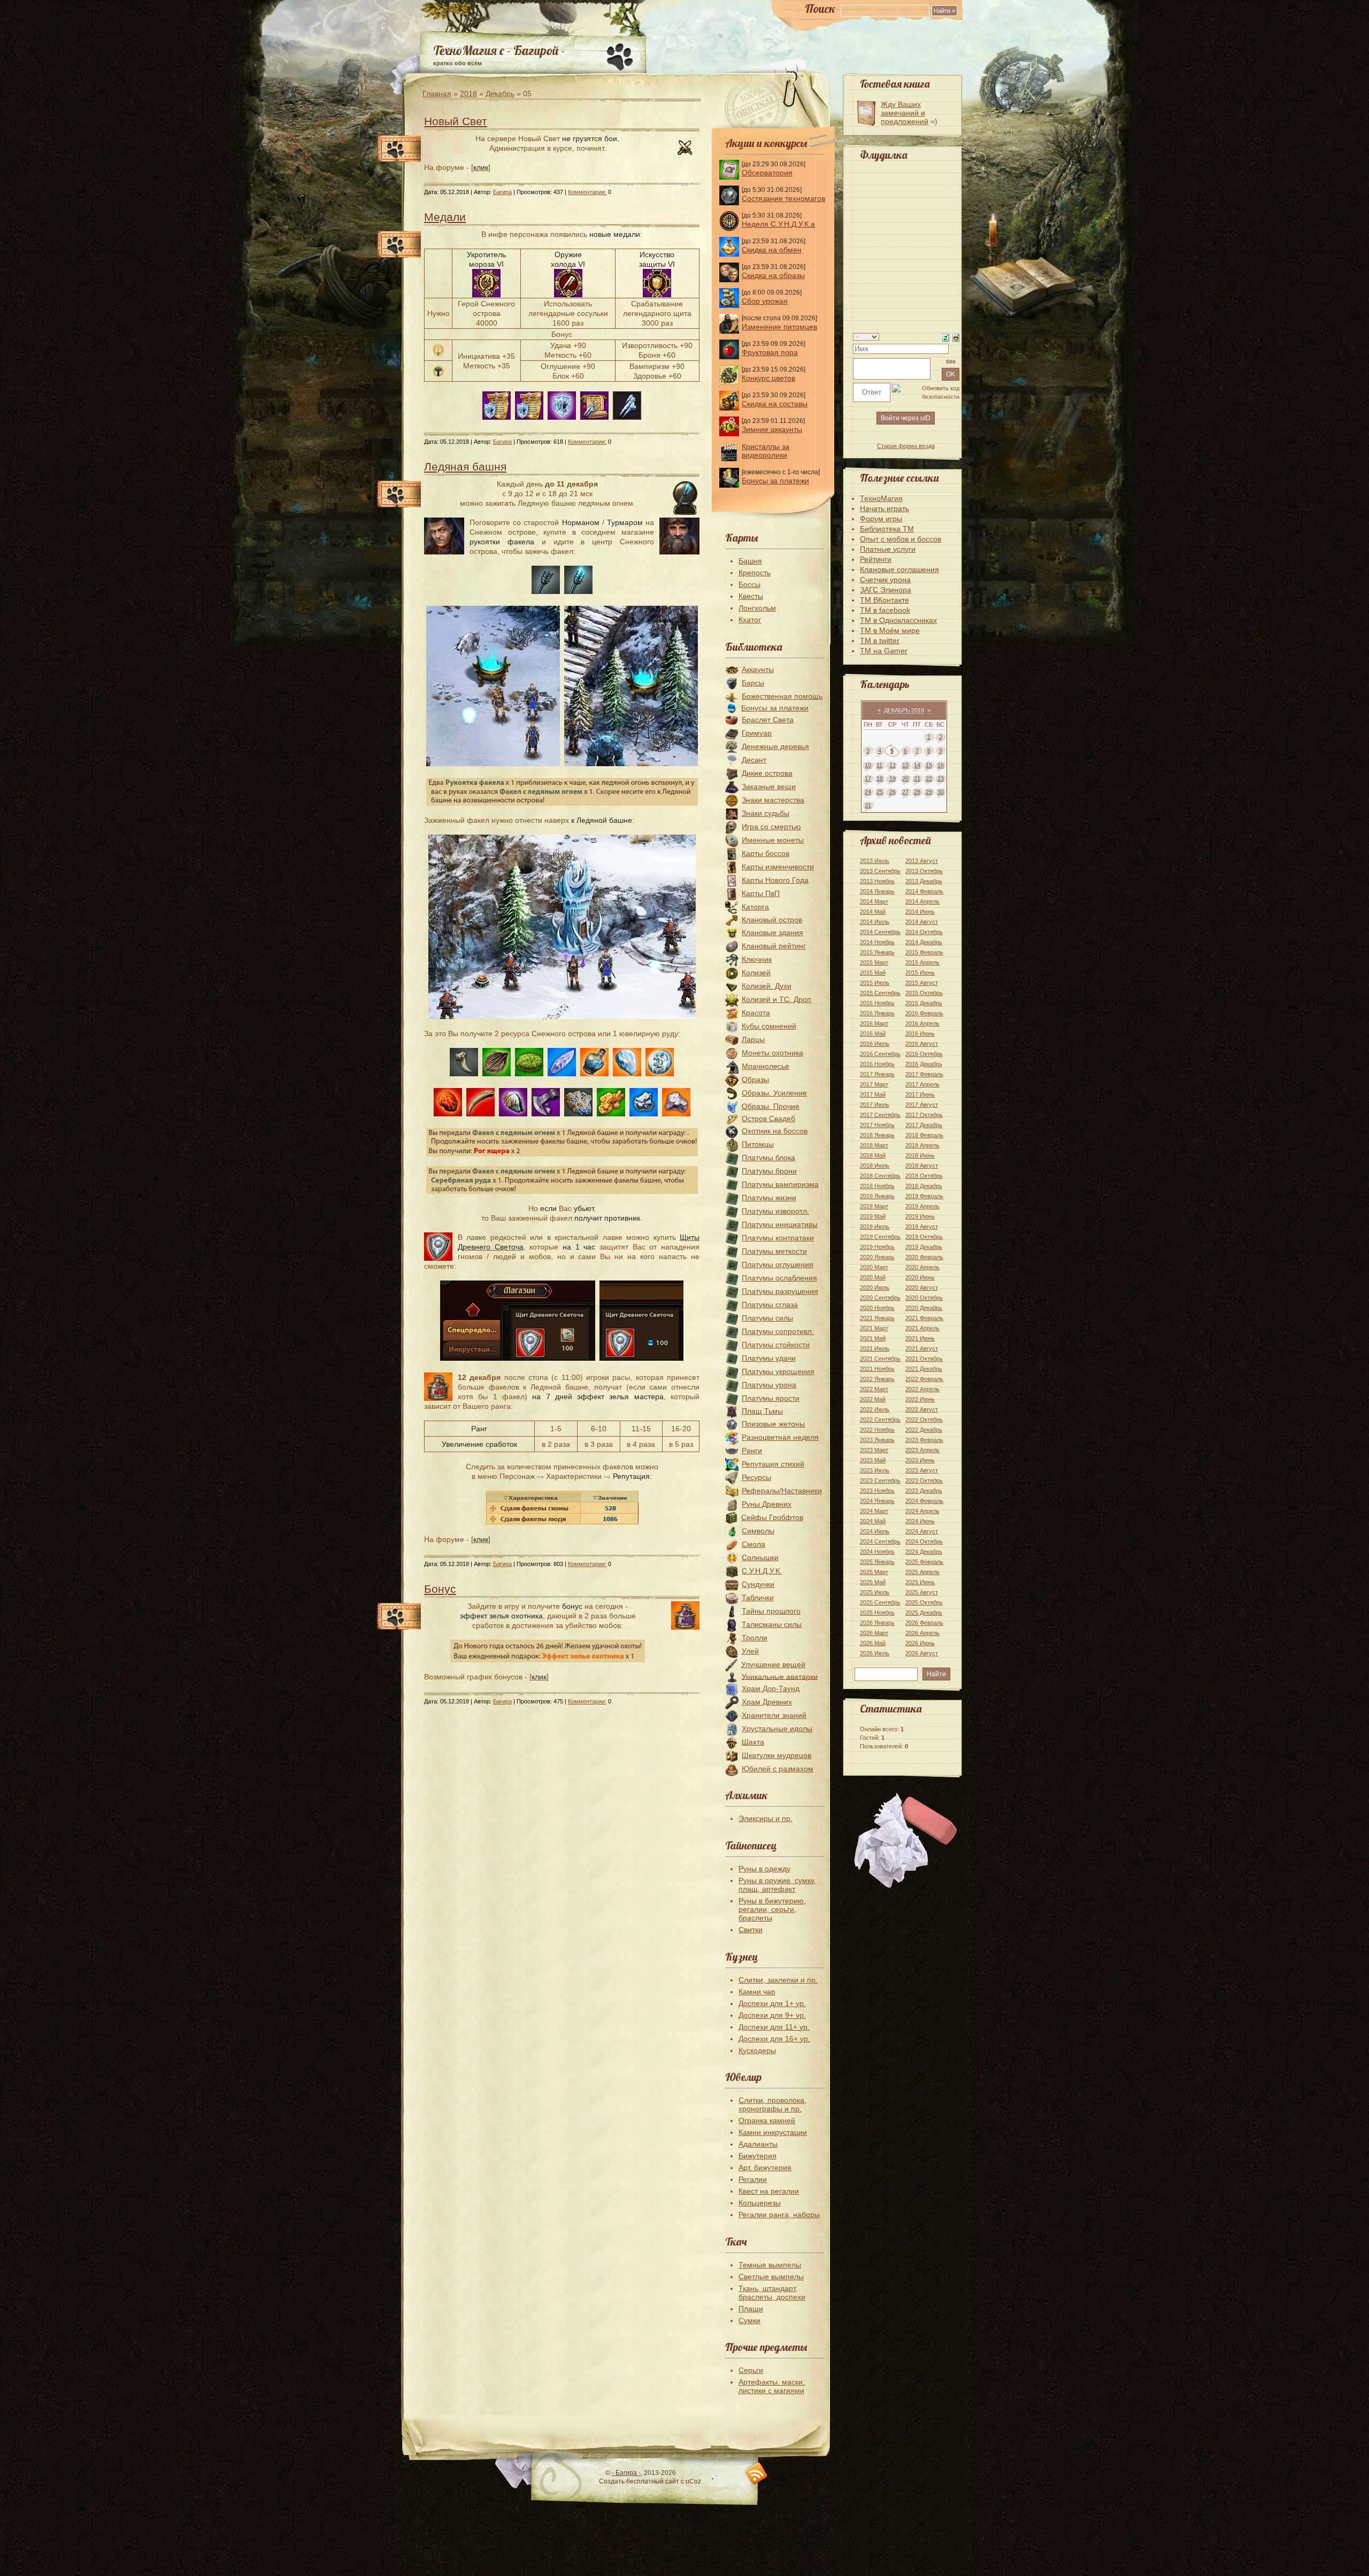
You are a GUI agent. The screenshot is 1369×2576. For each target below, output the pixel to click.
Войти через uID (906, 418)
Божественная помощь (782, 696)
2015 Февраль (924, 952)
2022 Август (922, 1409)
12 (893, 765)
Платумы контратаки (778, 1238)
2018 (468, 94)
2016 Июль (875, 1044)
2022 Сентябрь (880, 1420)
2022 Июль (875, 1409)
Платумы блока (768, 1158)
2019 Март (874, 1206)
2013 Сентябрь (880, 871)
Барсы (753, 683)
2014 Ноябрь (877, 942)
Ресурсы (756, 1477)
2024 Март (874, 1511)
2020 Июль (875, 1287)
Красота (756, 1013)
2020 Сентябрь (880, 1298)
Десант (754, 760)
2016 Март (874, 1023)
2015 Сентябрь (880, 993)
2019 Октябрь (924, 1237)
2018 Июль (875, 1166)
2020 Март (874, 1267)
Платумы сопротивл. (778, 1331)
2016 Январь (877, 1013)
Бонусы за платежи (775, 481)
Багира (502, 192)
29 (929, 792)
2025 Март (874, 1572)
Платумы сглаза (770, 1305)
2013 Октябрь (924, 871)
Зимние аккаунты (772, 429)
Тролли (755, 1638)
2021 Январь (877, 1318)
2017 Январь (877, 1074)
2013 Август (922, 861)
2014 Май (873, 912)
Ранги (752, 1451)
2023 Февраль (924, 1440)
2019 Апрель (922, 1206)
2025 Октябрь (924, 1602)
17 (868, 778)
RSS (756, 2474)
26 (893, 792)
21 (917, 778)
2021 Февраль (924, 1318)
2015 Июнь (920, 973)
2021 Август (922, 1348)
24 (868, 792)
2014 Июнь (920, 912)
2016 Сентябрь (880, 1054)
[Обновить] (946, 337)
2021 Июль (875, 1348)
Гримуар (757, 733)
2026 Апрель (922, 1633)
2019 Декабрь (924, 1247)
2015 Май (873, 973)
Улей (750, 1651)
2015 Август (922, 983)
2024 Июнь (920, 1521)
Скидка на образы (773, 275)
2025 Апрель (922, 1572)
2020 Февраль (924, 1257)
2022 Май (873, 1399)
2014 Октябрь (924, 932)
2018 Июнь (920, 1155)
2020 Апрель (922, 1267)
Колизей (756, 973)
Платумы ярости (771, 1398)
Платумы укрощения (778, 1371)
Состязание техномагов (783, 198)
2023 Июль (875, 1470)
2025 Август (922, 1592)
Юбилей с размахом (778, 1769)
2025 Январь (877, 1562)
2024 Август (922, 1531)
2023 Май (873, 1460)
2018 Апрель (922, 1145)
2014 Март (874, 901)
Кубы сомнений (769, 1026)
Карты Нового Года (775, 880)
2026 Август (922, 1653)
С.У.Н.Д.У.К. (762, 1571)
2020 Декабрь (924, 1308)
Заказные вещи (769, 786)
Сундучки (758, 1584)
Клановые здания (772, 932)
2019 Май (873, 1216)
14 (917, 765)
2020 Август (922, 1287)
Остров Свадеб (768, 1119)
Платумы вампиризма (780, 1184)
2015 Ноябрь (877, 1003)
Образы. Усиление (774, 1093)
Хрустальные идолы (777, 1729)
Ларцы (753, 1039)
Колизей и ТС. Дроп (776, 999)
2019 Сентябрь (880, 1237)
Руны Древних (767, 1504)
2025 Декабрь (924, 1613)
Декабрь (500, 94)
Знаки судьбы (766, 813)
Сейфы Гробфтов (772, 1517)
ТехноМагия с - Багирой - (499, 50)
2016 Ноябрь (877, 1064)
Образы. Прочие (771, 1106)
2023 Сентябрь (880, 1480)
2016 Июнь (920, 1034)
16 (941, 765)
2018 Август (922, 1166)
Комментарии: (587, 192)
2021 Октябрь (924, 1359)
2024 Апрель (922, 1511)
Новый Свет (456, 121)
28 (917, 792)
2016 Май (873, 1034)
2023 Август (922, 1470)
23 (941, 778)
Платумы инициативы (780, 1224)
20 (905, 778)
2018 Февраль (924, 1135)
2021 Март (874, 1328)
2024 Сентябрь (880, 1541)
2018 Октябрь (924, 1176)
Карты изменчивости (778, 867)
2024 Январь (877, 1501)
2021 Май (873, 1338)
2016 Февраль (924, 1013)
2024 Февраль (924, 1501)
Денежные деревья (775, 746)
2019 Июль (875, 1227)
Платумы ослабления (779, 1278)
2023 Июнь (920, 1460)
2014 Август (922, 922)
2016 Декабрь (924, 1064)
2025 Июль (875, 1592)
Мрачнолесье (766, 1066)
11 (879, 765)
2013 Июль (875, 861)
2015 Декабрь (924, 1003)
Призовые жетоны (773, 1424)
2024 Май (873, 1521)
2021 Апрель (922, 1328)
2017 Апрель (922, 1084)
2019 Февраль (924, 1196)
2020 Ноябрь (877, 1308)
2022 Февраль (924, 1379)
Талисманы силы (772, 1624)
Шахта (753, 1742)
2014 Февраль (924, 891)
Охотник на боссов (775, 1131)
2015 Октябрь (924, 993)
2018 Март (874, 1145)
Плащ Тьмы (762, 1411)
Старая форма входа (906, 446)
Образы (755, 1079)
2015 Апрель (922, 962)
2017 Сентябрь (880, 1115)
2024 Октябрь (924, 1541)
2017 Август (922, 1105)
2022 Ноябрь (877, 1430)
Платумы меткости (774, 1251)
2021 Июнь (920, 1338)
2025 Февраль (924, 1562)
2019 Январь (877, 1196)
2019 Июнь (920, 1216)
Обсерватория (767, 173)
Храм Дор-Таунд (771, 1688)
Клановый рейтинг (774, 946)
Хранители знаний (774, 1715)
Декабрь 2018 (904, 710)
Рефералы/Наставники (782, 1491)
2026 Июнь (920, 1643)
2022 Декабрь (924, 1430)
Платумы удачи (769, 1358)
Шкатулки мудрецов (776, 1755)
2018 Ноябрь (877, 1186)
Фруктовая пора (770, 352)
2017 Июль (875, 1105)
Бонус (440, 1589)
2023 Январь (877, 1440)
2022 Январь (877, 1379)
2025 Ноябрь (877, 1613)
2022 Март (874, 1389)
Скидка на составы (775, 404)
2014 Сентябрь (880, 932)
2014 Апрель (922, 901)
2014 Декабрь (924, 942)
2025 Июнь (920, 1582)
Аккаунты (758, 669)
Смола (753, 1544)
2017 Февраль (924, 1074)
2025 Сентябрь (880, 1602)
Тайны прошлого (771, 1611)
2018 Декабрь (924, 1186)
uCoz (693, 2481)
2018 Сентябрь (880, 1176)
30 (941, 792)
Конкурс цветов (768, 378)
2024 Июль (875, 1531)
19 (893, 778)
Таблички (758, 1598)
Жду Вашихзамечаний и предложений (905, 113)
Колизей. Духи (767, 986)
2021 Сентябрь (880, 1359)
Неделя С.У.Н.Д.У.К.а (778, 224)
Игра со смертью (771, 827)
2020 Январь (877, 1257)
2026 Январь (877, 1623)
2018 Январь (877, 1135)
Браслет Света (768, 720)
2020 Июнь (920, 1277)
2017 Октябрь (924, 1115)
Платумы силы (767, 1318)
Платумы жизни (769, 1198)
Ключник (757, 959)
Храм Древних (767, 1702)
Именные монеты (773, 840)
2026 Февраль (924, 1623)
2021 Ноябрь (877, 1369)
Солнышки (760, 1557)
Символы (758, 1531)
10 (868, 765)
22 (929, 778)
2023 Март (874, 1450)
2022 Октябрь (924, 1420)
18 (880, 778)
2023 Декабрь (924, 1491)
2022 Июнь (920, 1399)
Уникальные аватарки (780, 1676)
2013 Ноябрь (877, 881)
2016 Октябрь (924, 1054)
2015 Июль (875, 983)
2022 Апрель (922, 1389)
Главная (437, 94)
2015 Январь (877, 952)
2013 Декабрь (924, 881)
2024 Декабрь (924, 1552)
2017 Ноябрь (877, 1125)
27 (905, 792)
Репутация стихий (773, 1464)
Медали (445, 217)
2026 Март (874, 1633)
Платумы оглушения (778, 1264)
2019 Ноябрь (877, 1247)
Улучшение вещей (773, 1664)
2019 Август (922, 1227)
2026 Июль (875, 1653)
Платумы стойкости (776, 1345)
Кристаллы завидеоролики (766, 451)
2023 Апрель (922, 1450)
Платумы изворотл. (775, 1211)
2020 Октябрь (924, 1298)
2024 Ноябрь (877, 1552)
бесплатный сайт (653, 2481)
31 (868, 805)
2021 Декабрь (924, 1369)
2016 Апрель (922, 1023)
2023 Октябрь (924, 1480)
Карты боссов (766, 853)
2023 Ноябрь (877, 1491)
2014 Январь (877, 891)
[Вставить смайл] (956, 337)
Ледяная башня (465, 466)
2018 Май (873, 1155)
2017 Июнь (920, 1094)
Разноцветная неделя (780, 1437)
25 (880, 792)
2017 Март (874, 1084)
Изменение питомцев (779, 327)
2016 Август (922, 1044)
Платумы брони (769, 1171)
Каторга (755, 907)
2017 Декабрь (924, 1125)
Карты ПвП (761, 893)
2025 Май (873, 1582)
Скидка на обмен (772, 250)
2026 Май (873, 1643)
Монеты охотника (772, 1053)
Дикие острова (767, 773)
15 (929, 765)
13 (905, 765)
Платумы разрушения (780, 1291)
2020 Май (873, 1277)
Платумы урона (769, 1385)
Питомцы (758, 1144)
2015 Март (874, 962)
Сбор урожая (765, 301)
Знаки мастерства (773, 800)
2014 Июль (875, 922)
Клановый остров (772, 920)
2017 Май (873, 1094)
